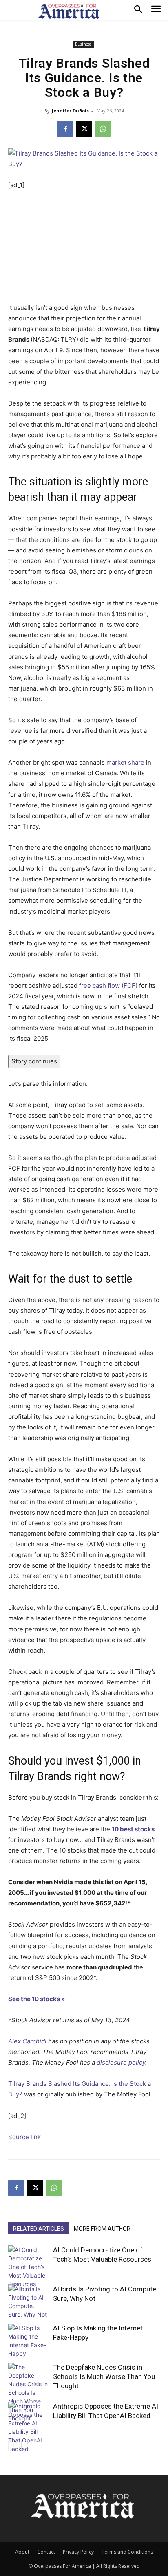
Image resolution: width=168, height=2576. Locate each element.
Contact (46, 2552)
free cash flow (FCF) (108, 985)
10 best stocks (133, 1829)
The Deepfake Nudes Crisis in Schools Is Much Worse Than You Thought (104, 2376)
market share (125, 762)
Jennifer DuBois (70, 111)
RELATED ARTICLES (39, 2229)
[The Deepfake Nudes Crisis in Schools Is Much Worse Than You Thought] (29, 2393)
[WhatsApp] (103, 129)
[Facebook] (65, 129)
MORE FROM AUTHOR (102, 2229)
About (22, 2552)
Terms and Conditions (127, 2552)
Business (83, 44)
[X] (84, 129)
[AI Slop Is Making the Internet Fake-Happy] (29, 2341)
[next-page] (26, 2446)
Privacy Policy (78, 2552)
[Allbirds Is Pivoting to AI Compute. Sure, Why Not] (29, 2302)
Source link (24, 2137)
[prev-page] (13, 2446)
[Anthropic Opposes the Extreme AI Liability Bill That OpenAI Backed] (29, 2427)
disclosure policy (121, 2062)
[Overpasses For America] (69, 11)
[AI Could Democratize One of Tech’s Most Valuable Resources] (29, 2267)
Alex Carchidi (27, 2041)
